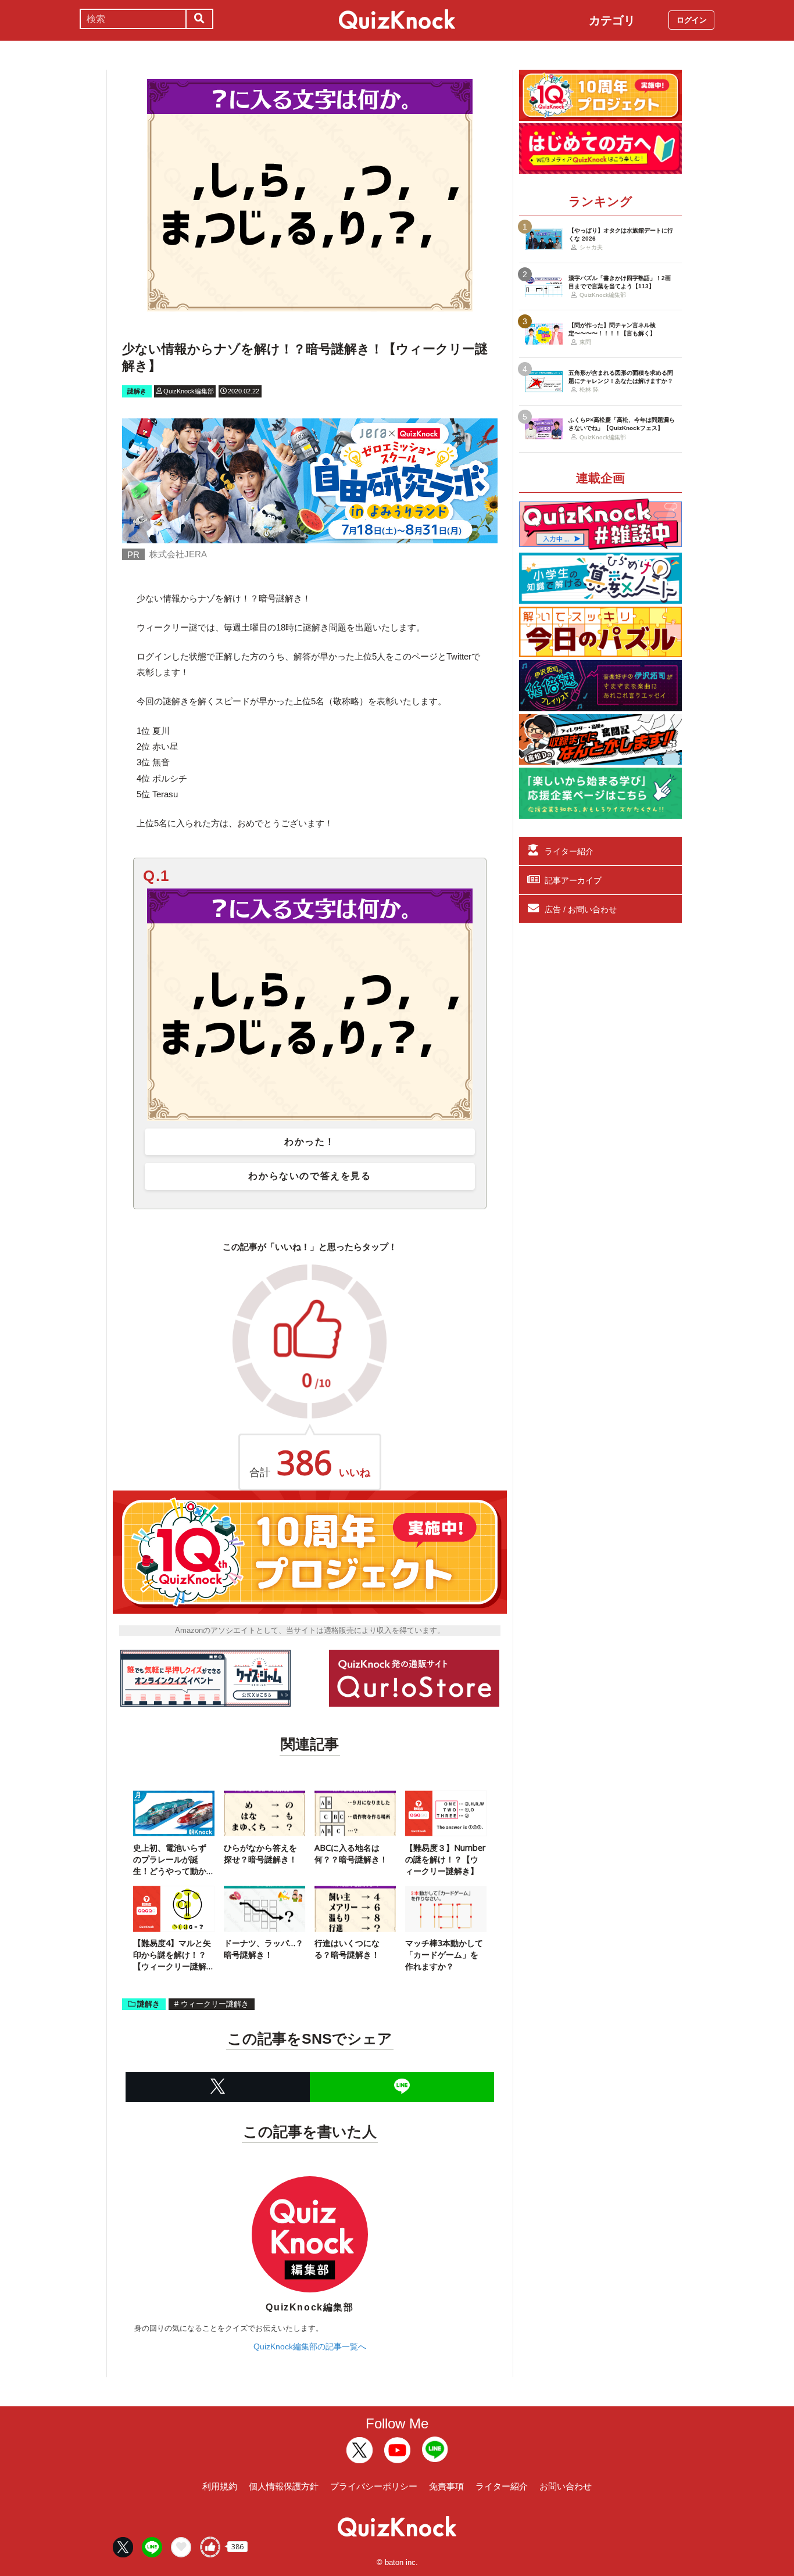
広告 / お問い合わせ (581, 909)
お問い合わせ (566, 2486)
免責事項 (446, 2486)
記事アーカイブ (573, 880)
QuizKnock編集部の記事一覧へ (310, 2346)
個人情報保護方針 (284, 2486)
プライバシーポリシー (374, 2486)
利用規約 (220, 2486)
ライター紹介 (569, 851)
